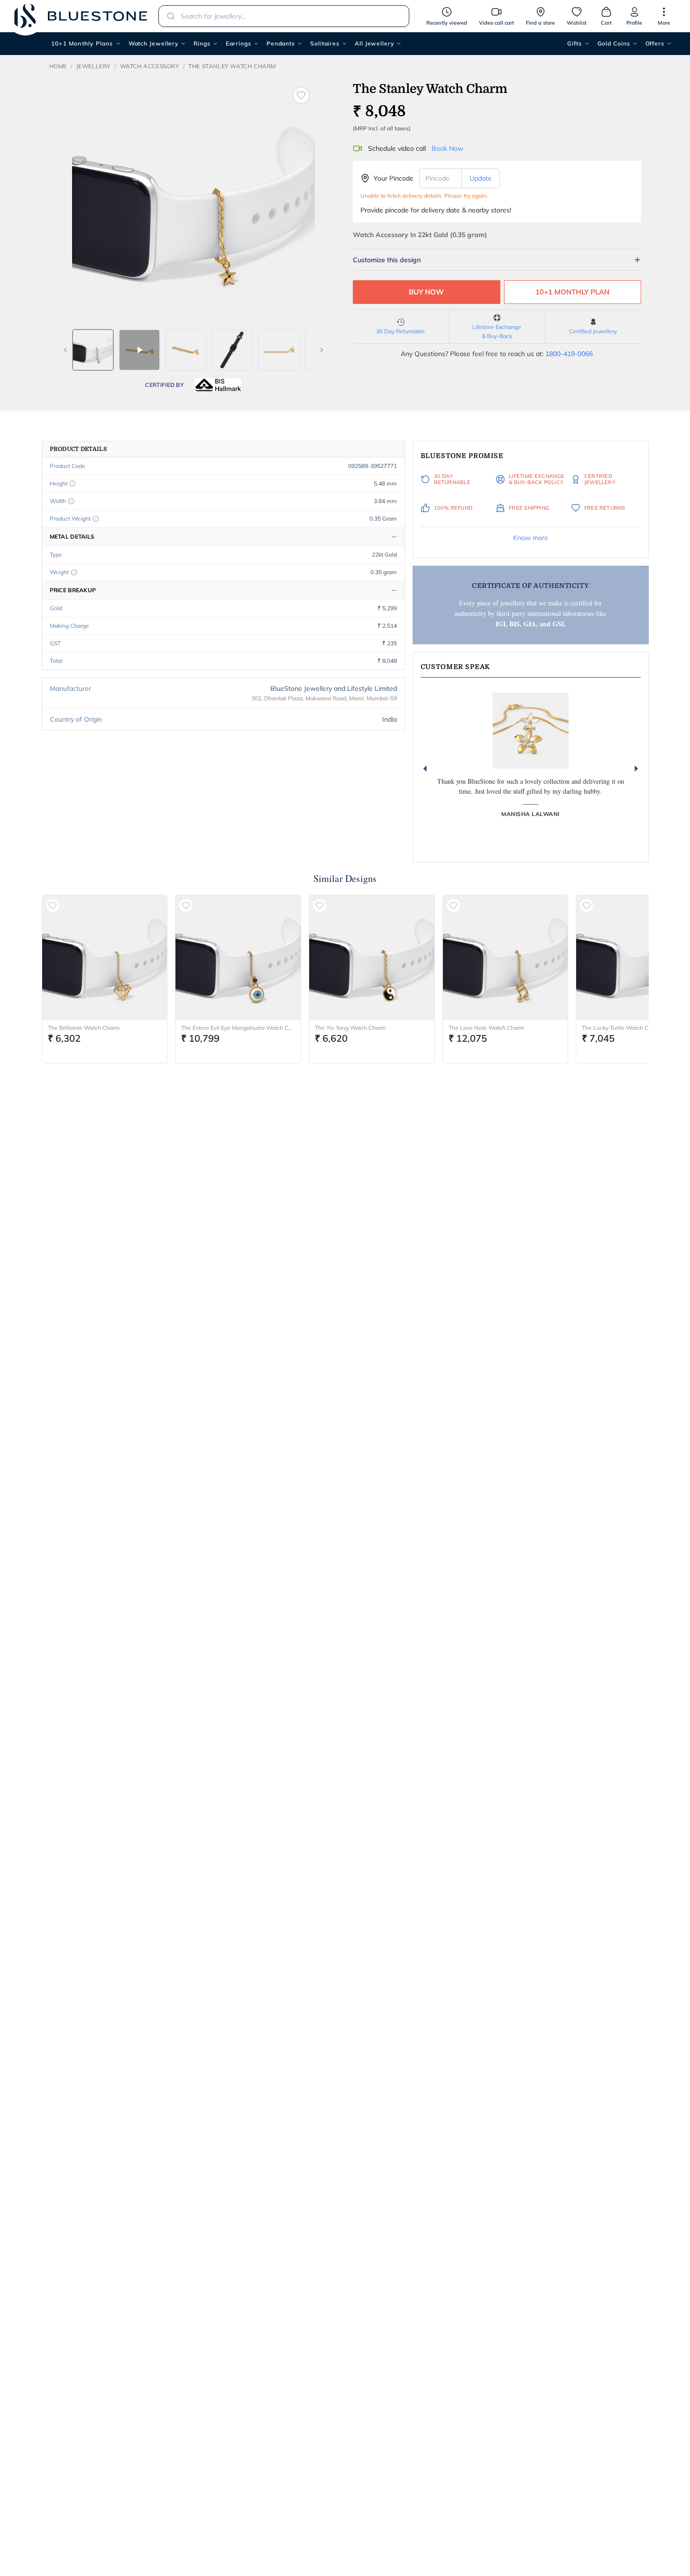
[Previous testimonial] (425, 769)
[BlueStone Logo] (81, 16)
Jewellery (93, 66)
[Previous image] (65, 350)
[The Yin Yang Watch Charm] (372, 958)
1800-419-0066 (569, 354)
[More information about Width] (71, 501)
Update (481, 178)
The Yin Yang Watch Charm (350, 1028)
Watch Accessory (150, 66)
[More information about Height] (73, 484)
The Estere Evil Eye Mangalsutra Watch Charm (238, 1028)
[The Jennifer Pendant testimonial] (531, 731)
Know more (531, 538)
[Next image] (322, 350)
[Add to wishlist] (301, 95)
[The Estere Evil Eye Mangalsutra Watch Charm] (238, 958)
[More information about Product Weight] (96, 519)
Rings (202, 43)
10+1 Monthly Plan (572, 292)
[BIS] (218, 385)
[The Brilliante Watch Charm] (105, 958)
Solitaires (325, 43)
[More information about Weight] (74, 572)
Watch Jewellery (154, 43)
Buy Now (426, 292)
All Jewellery (374, 43)
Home (58, 66)
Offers (655, 43)
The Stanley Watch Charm (232, 66)
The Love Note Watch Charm (487, 1028)
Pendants (281, 43)
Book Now (447, 148)
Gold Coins (614, 43)
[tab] (93, 350)
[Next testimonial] (636, 769)
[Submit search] (168, 16)
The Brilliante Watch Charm (84, 1028)
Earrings (239, 43)
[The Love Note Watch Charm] (506, 958)
